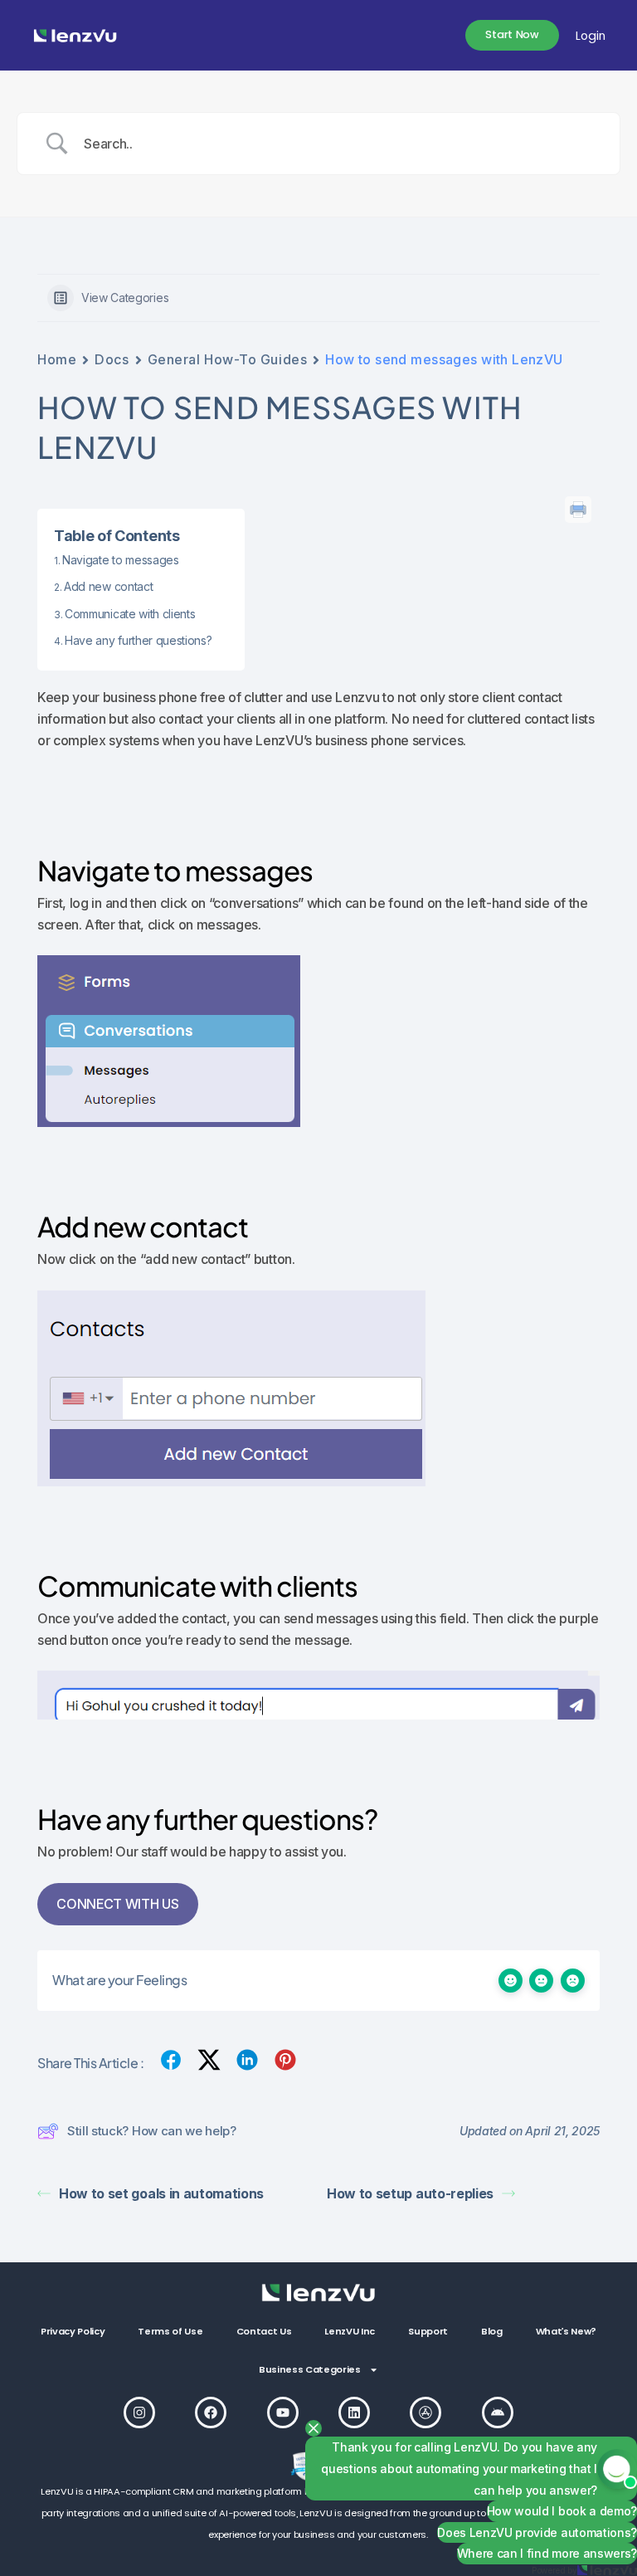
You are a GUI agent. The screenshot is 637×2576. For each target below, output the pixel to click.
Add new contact (108, 586)
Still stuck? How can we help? (152, 2131)
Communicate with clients (130, 614)
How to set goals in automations (161, 2193)
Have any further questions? (138, 640)
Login (591, 36)
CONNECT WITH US (117, 1904)
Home (57, 359)
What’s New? (566, 2331)
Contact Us (264, 2331)
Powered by (554, 2570)
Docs (112, 359)
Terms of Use (170, 2331)
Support (428, 2331)
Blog (492, 2331)
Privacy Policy (73, 2331)
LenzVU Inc (350, 2331)
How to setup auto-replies (410, 2193)
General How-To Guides (228, 359)
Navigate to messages (121, 560)
